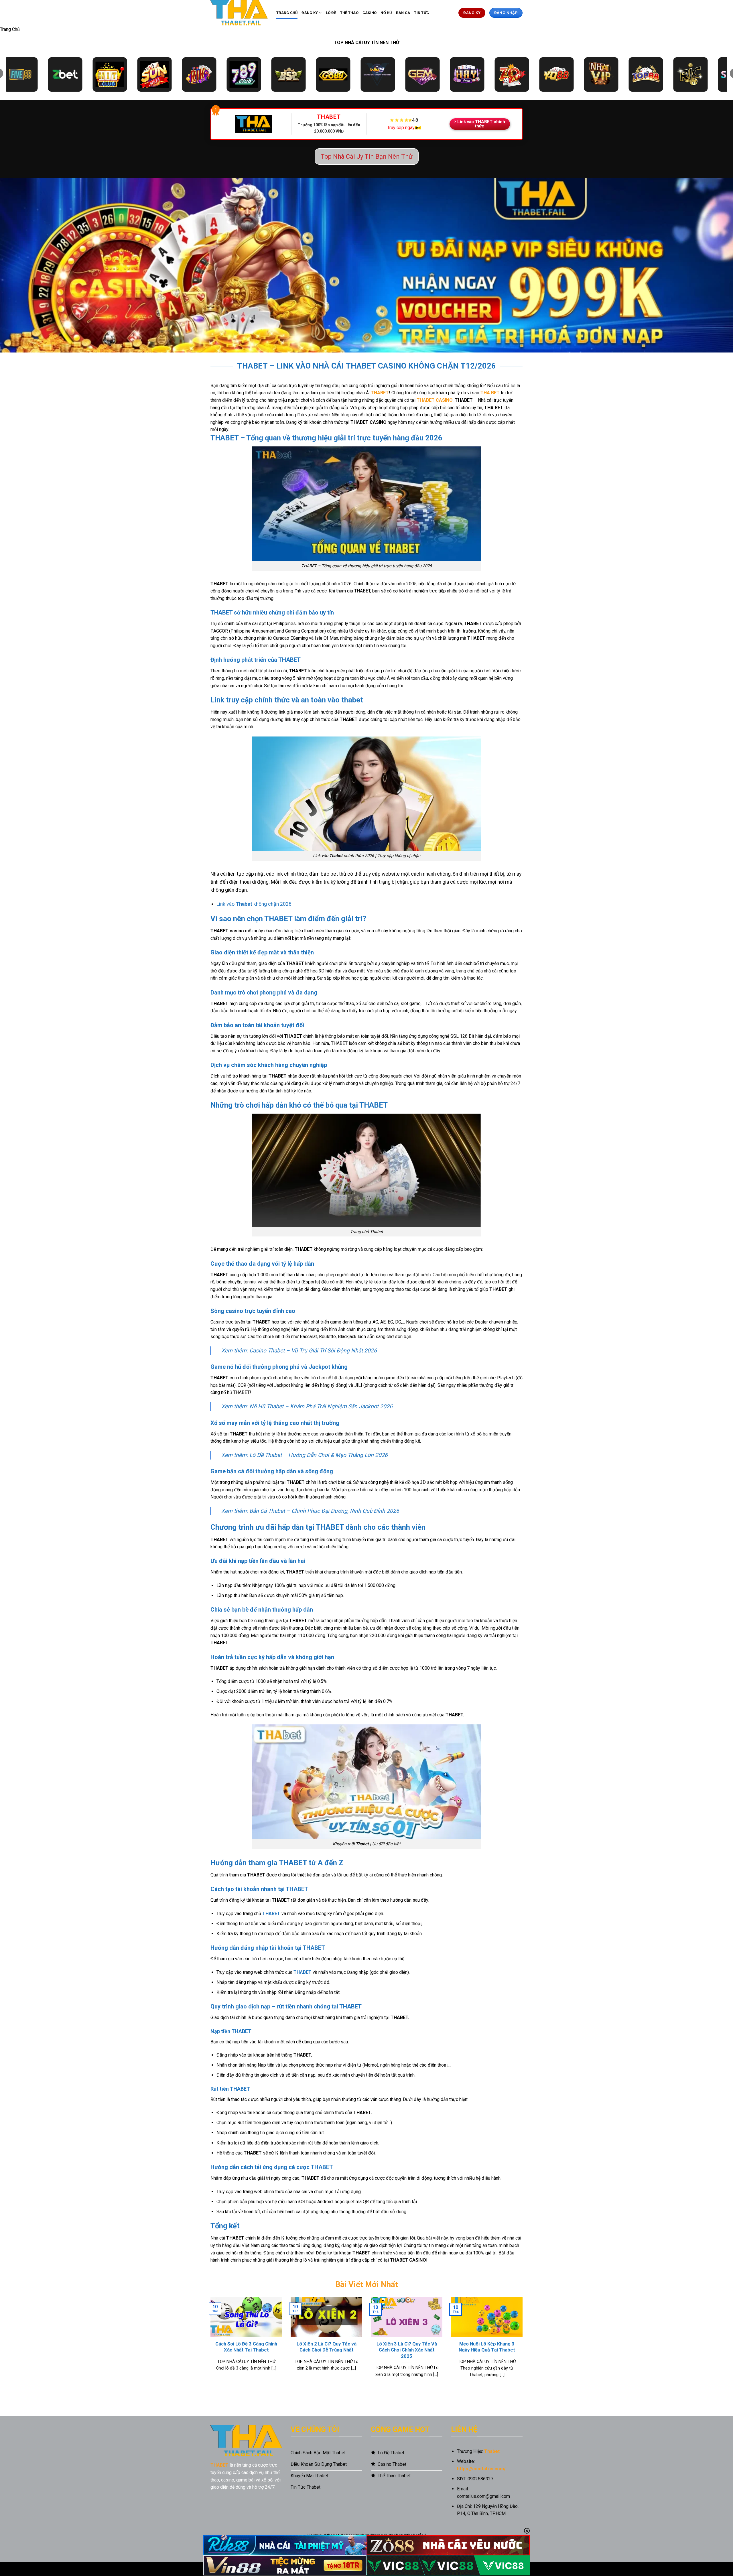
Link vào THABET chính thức (481, 124)
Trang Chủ (287, 13)
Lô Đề (331, 13)
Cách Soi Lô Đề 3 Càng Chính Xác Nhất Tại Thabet (246, 2347)
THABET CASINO (435, 400)
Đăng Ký (310, 13)
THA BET (490, 393)
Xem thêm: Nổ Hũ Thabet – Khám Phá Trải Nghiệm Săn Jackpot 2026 (307, 1406)
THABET (380, 393)
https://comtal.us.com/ (481, 2469)
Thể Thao (349, 13)
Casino (370, 13)
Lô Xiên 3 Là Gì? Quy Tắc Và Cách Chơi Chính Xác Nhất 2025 (407, 2350)
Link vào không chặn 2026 (254, 904)
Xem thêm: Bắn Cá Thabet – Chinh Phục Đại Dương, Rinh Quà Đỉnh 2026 (310, 1511)
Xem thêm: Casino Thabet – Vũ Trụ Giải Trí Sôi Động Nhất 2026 (299, 1351)
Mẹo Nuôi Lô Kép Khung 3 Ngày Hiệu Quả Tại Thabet (487, 2347)
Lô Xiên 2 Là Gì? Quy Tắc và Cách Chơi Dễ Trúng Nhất (327, 2347)
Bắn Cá (403, 13)
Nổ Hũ (386, 13)
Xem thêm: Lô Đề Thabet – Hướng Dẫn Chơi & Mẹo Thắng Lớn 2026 (305, 1455)
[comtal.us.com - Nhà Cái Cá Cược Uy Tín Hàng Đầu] (239, 13)
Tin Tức (421, 13)
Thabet (492, 2451)
